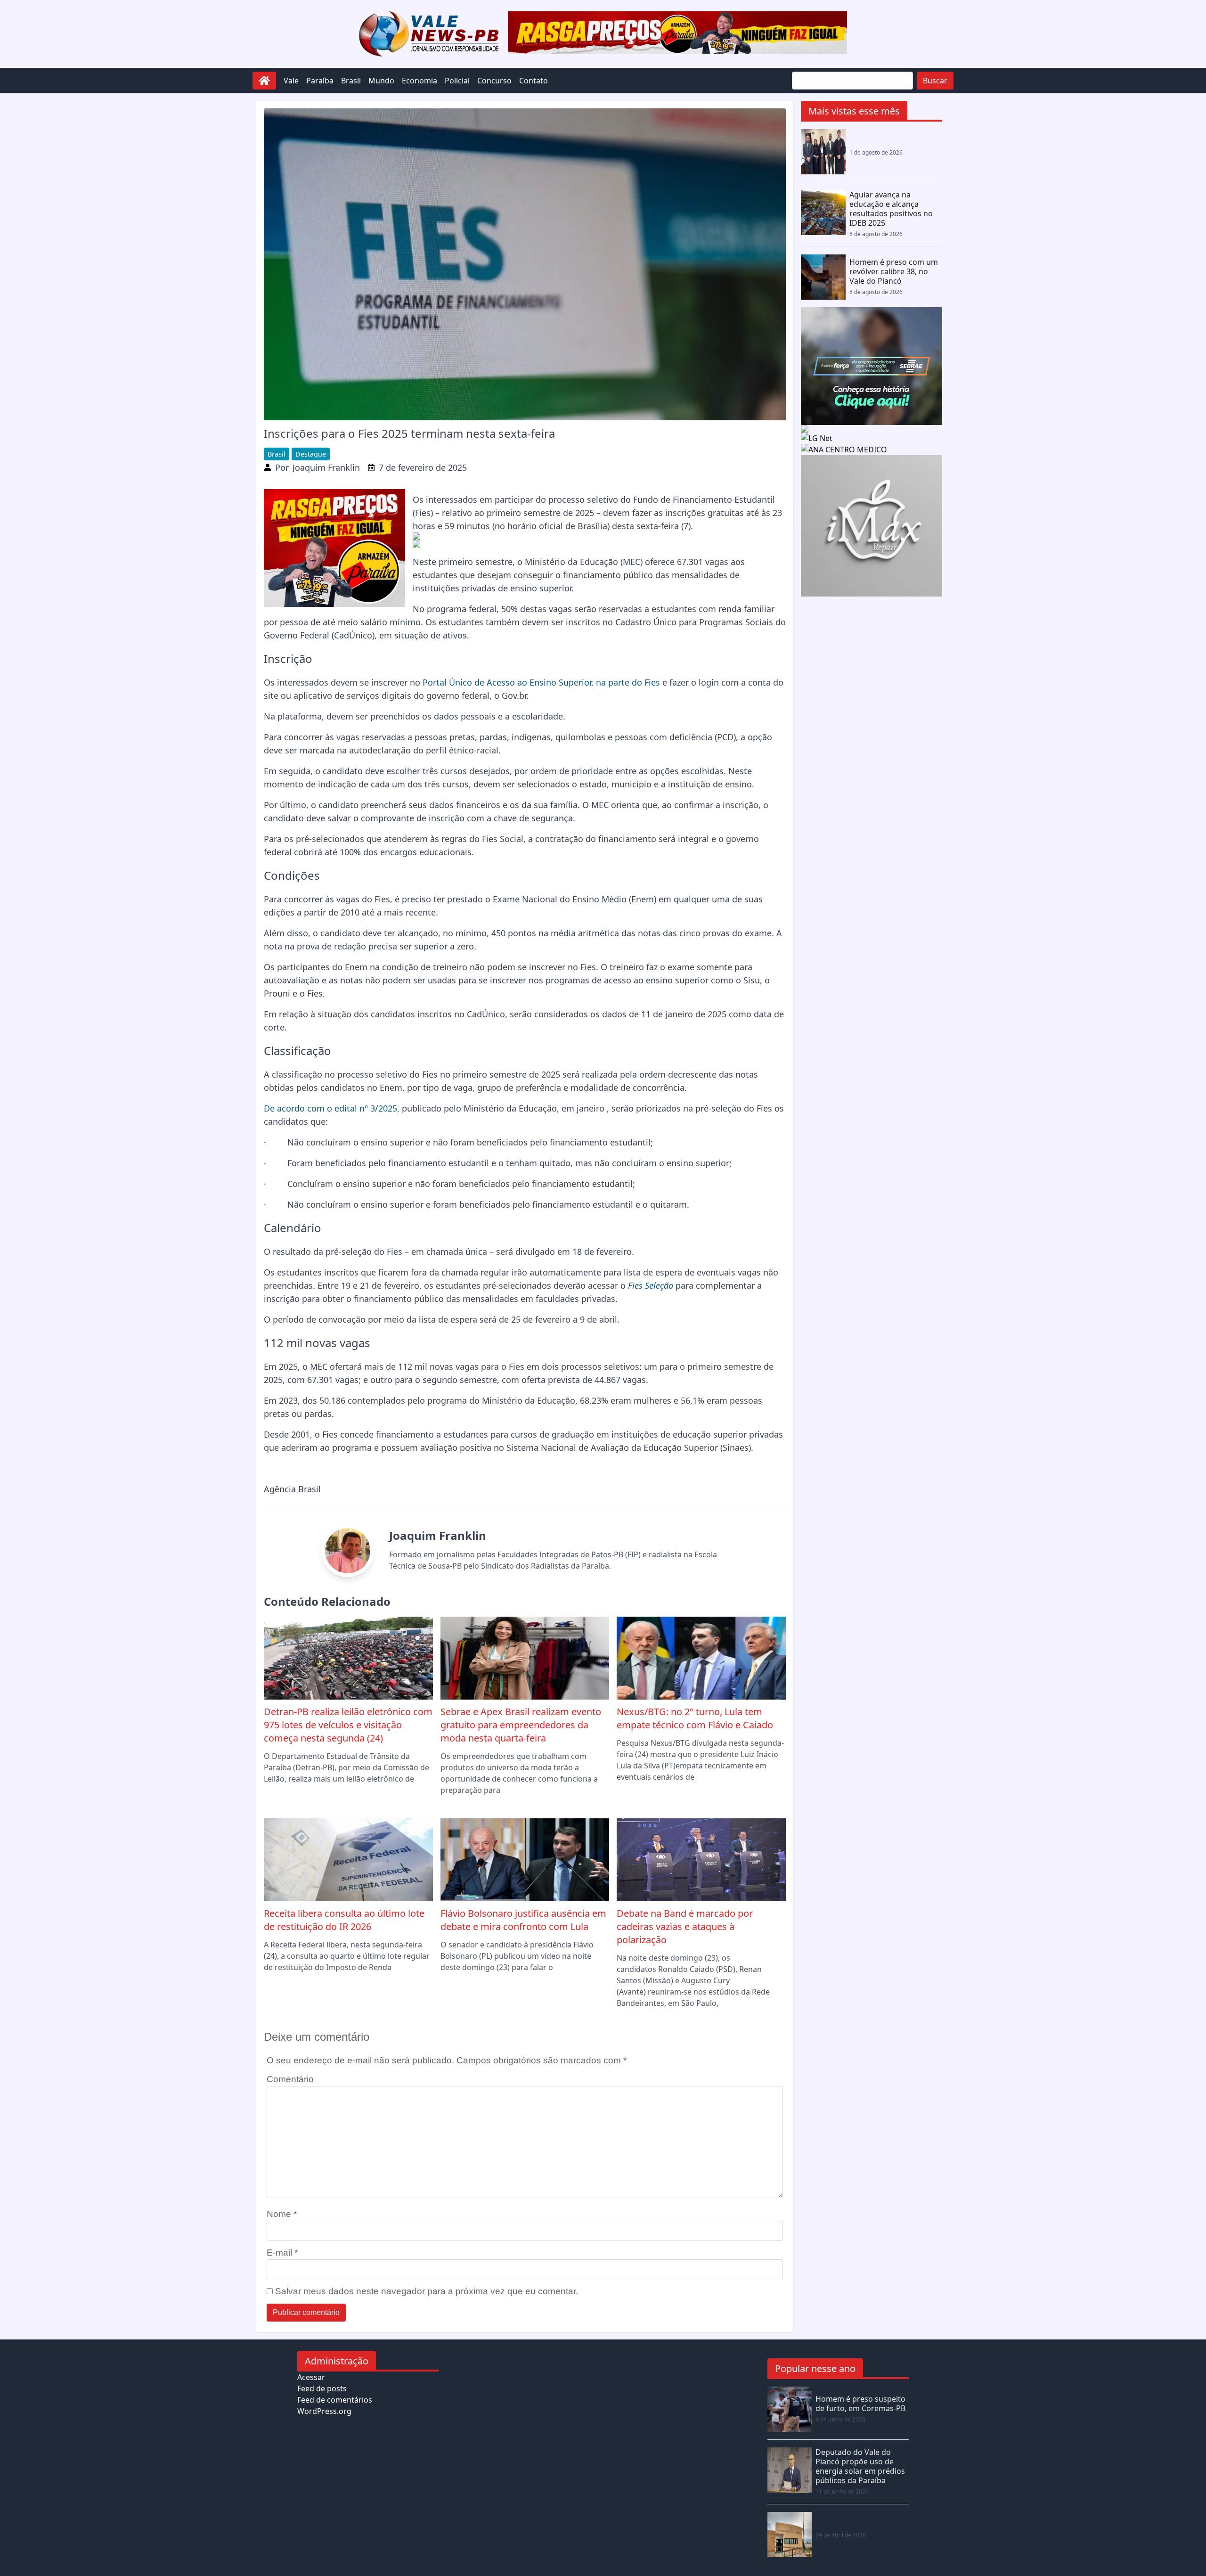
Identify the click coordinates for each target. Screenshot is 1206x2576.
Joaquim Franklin (326, 467)
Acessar (311, 2377)
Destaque (311, 454)
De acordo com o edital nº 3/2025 (330, 1108)
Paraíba (320, 81)
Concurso (494, 81)
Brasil (351, 81)
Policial (457, 81)
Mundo (381, 81)
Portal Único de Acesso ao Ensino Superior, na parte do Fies (541, 682)
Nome (282, 2214)
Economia (420, 81)
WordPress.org (324, 2411)
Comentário (290, 2079)
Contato (534, 81)
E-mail (282, 2253)
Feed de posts (322, 2388)
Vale (291, 81)
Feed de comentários (335, 2400)
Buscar (935, 81)
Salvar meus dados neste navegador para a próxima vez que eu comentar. (427, 2291)
